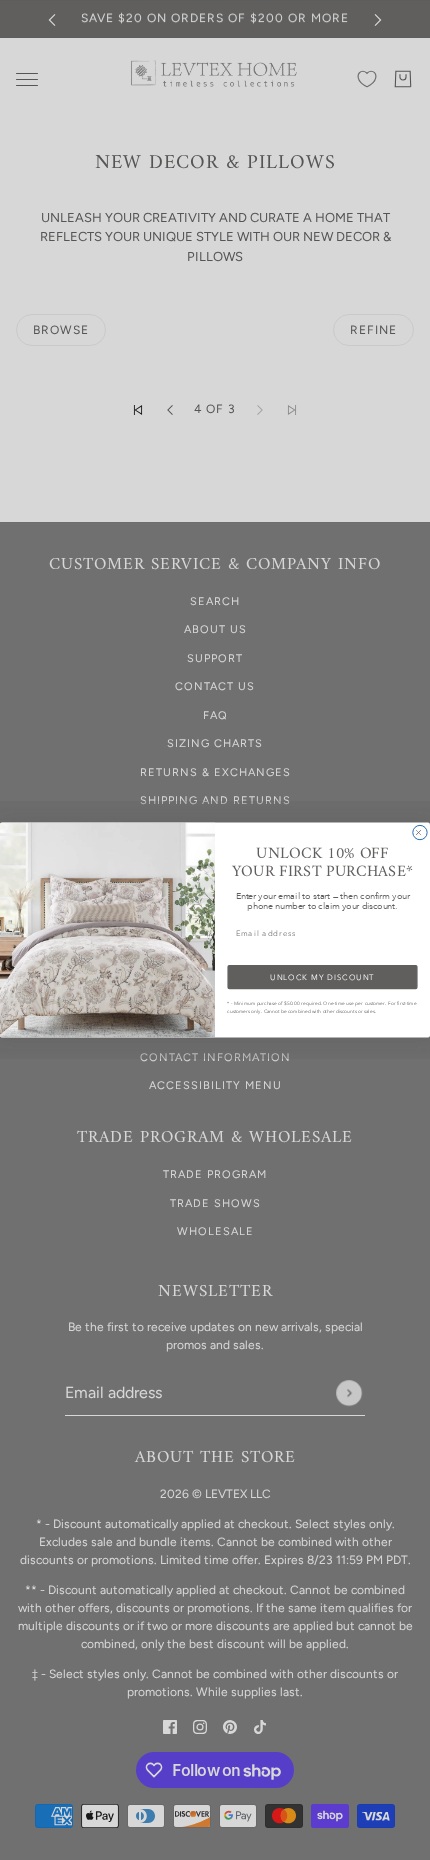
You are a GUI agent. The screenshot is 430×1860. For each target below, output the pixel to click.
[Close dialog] (420, 832)
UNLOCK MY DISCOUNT (322, 976)
